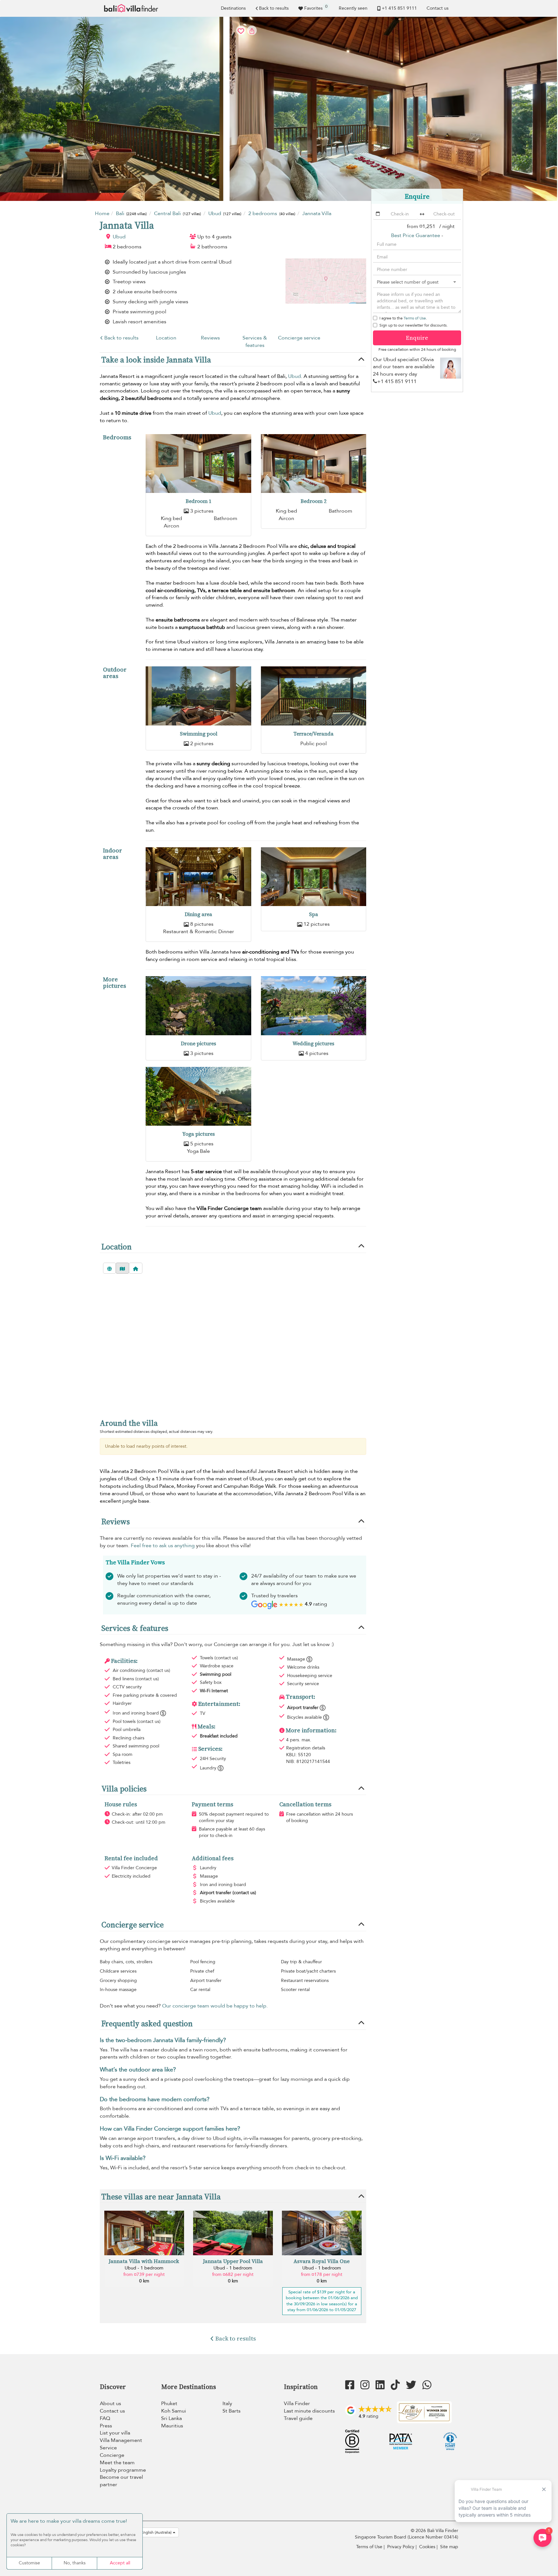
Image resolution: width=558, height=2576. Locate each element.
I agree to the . (403, 318)
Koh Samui (174, 2411)
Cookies (427, 2547)
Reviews (210, 338)
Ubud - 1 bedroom (144, 2268)
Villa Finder (297, 2404)
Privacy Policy (401, 2547)
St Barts (232, 2411)
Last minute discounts (309, 2411)
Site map (449, 2547)
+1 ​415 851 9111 (399, 8)
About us (110, 2404)
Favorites (316, 7)
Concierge (112, 2455)
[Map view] (122, 1268)
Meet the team (117, 2463)
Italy (227, 2404)
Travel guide (298, 2418)
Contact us (438, 8)
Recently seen (353, 8)
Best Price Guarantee (416, 235)
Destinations (233, 8)
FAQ (105, 2418)
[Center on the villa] (136, 1268)
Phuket (169, 2404)
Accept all (120, 2563)
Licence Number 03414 (433, 2537)
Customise (29, 2563)
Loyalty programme (123, 2470)
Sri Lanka (171, 2418)
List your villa (115, 2433)
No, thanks (75, 2563)
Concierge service (299, 338)
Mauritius (172, 2426)
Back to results (274, 8)
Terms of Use (415, 318)
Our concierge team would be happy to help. (215, 2006)
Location (166, 338)
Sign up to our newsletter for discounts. (413, 325)
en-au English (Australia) (151, 2532)
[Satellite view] (109, 1268)
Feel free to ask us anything (163, 1546)
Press (106, 2426)
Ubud (119, 237)
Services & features (255, 342)
